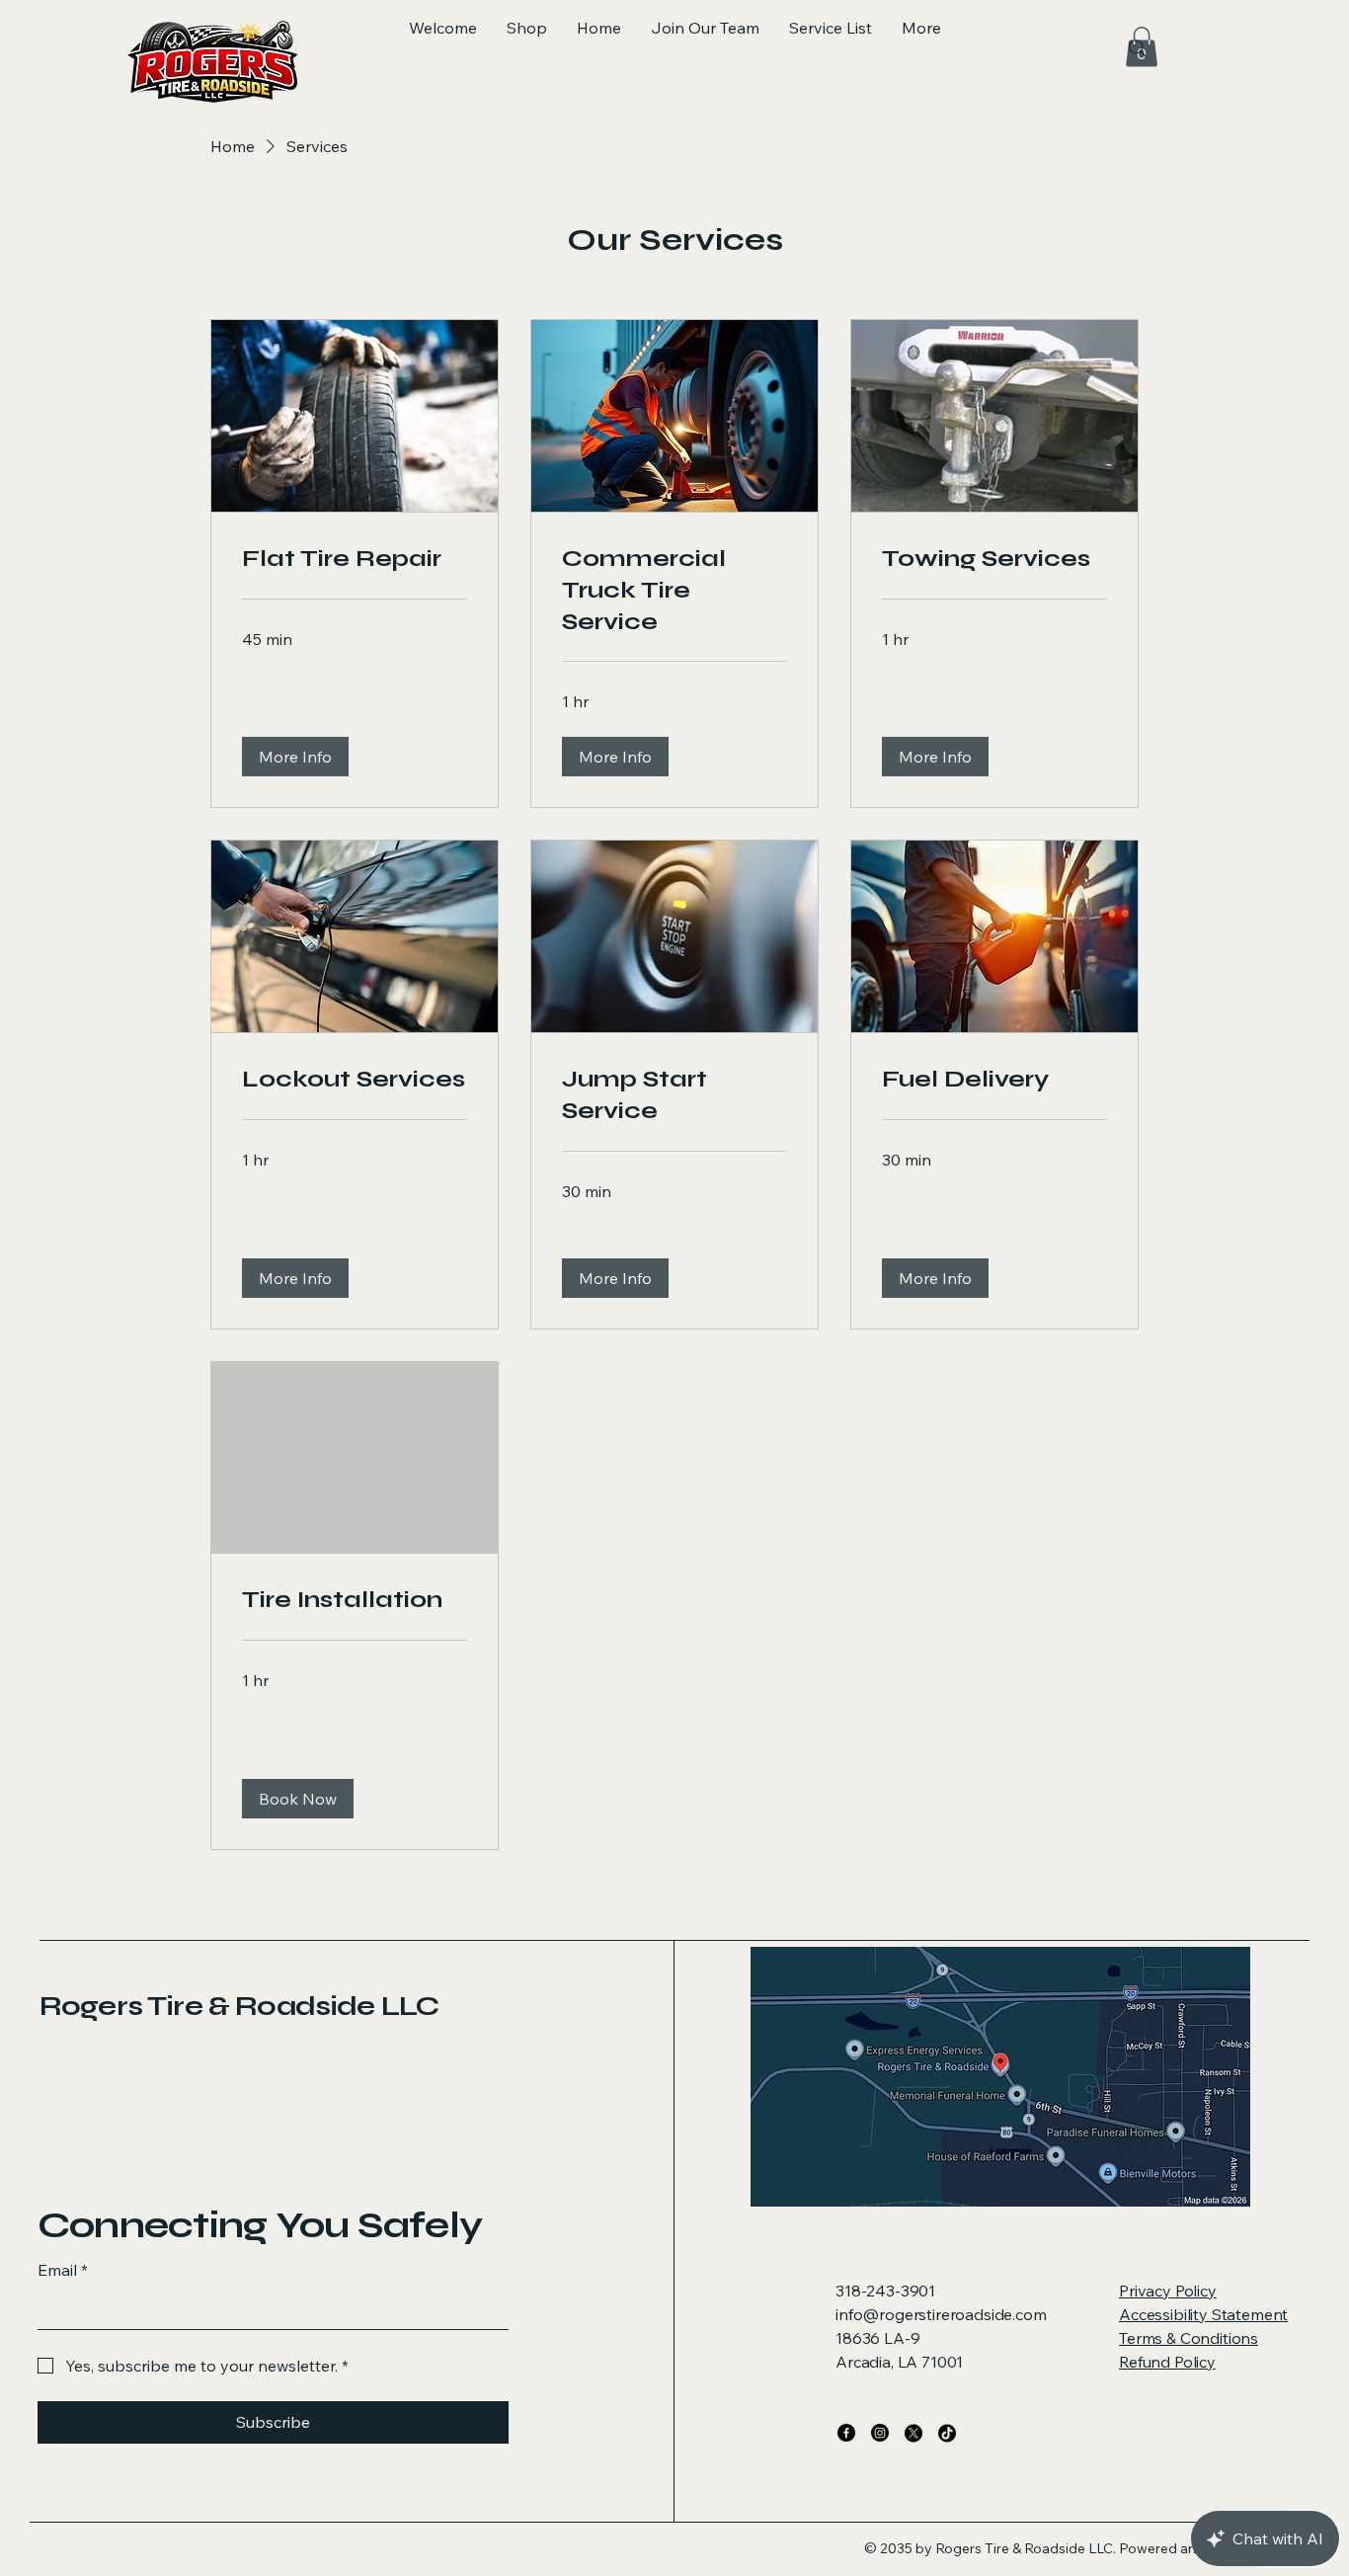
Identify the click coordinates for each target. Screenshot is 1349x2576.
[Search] (1138, 48)
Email (63, 2270)
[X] (913, 2433)
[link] (355, 559)
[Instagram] (880, 2433)
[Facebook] (846, 2433)
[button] (295, 757)
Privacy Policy (1168, 2291)
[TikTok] (947, 2433)
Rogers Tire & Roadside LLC (239, 2006)
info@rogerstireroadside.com (941, 2314)
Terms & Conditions (1189, 2338)
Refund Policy (1167, 2362)
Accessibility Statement (1203, 2314)
